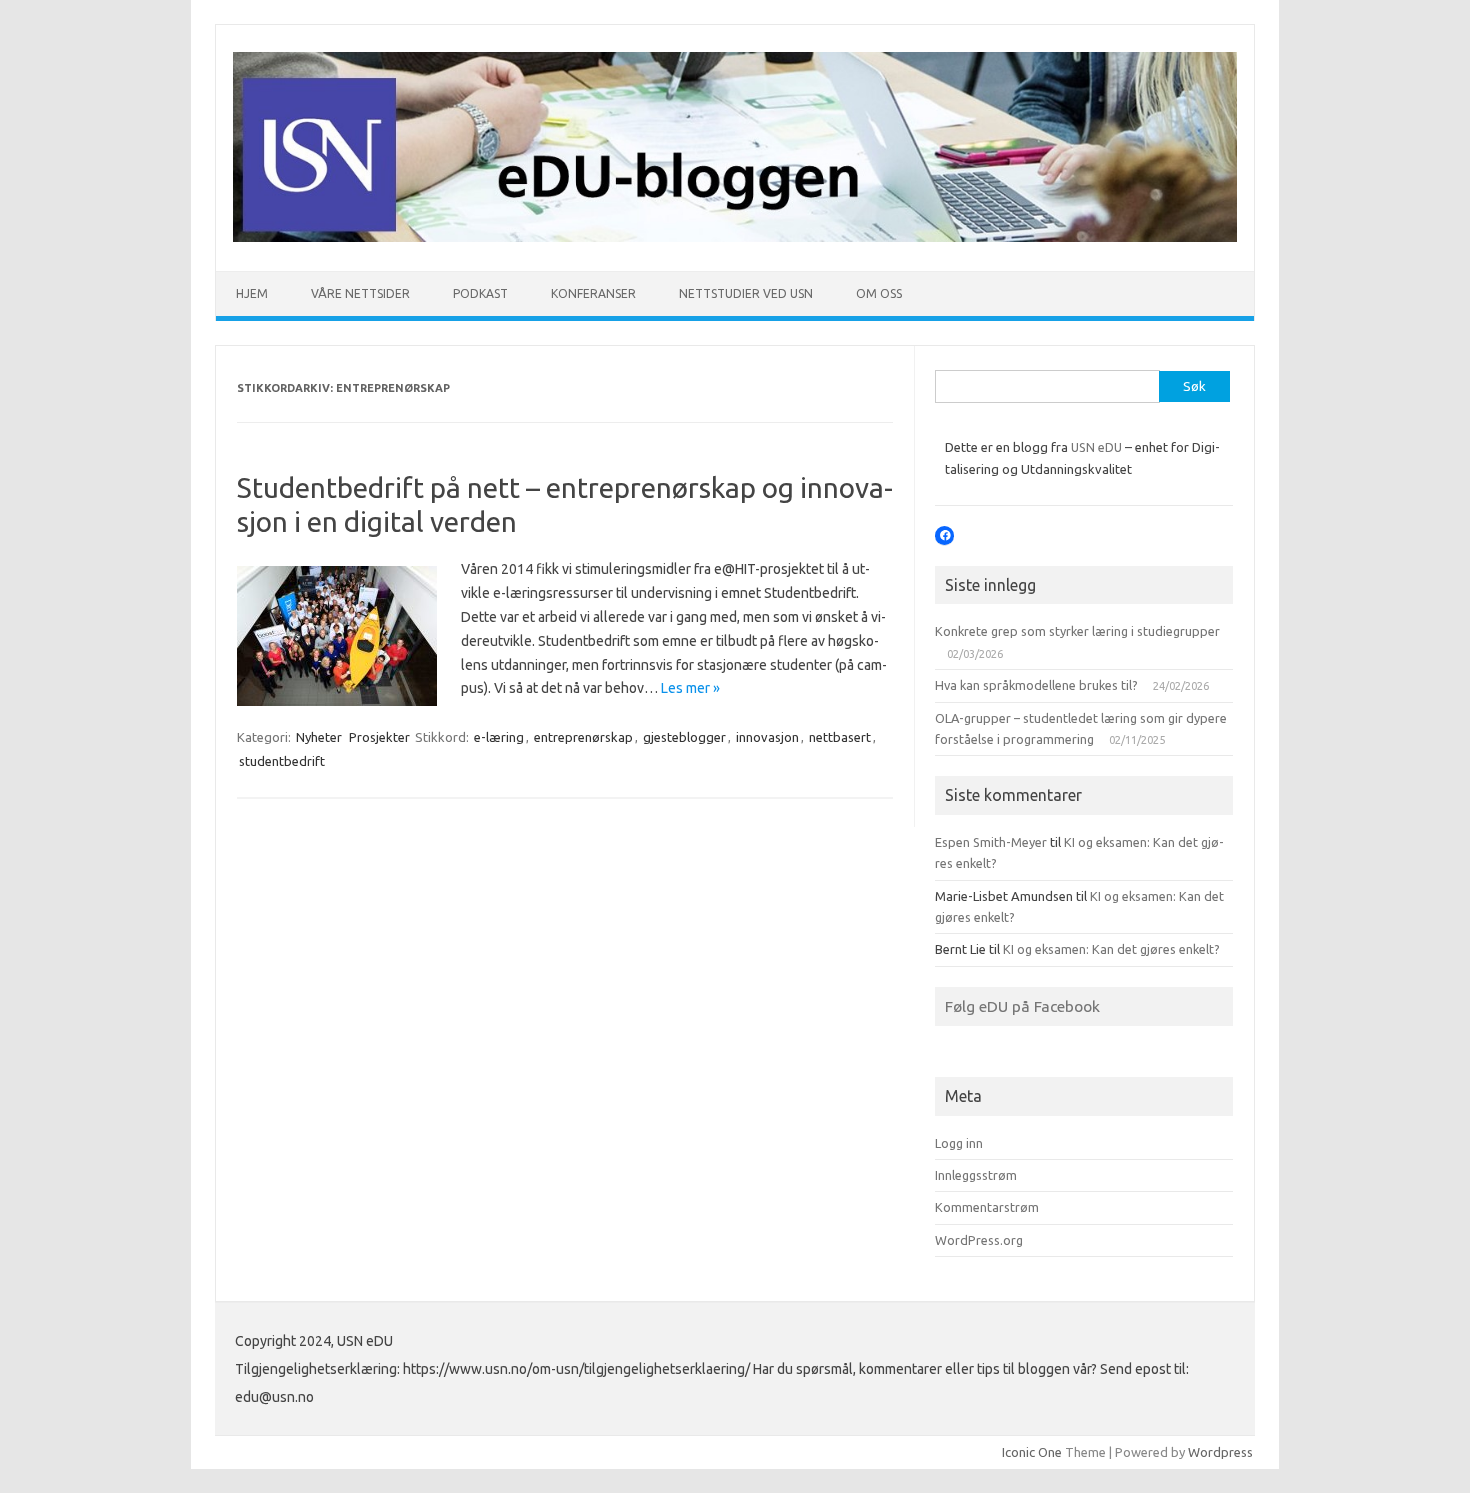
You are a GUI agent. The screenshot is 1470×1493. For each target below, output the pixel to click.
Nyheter (319, 737)
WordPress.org (979, 1240)
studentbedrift (282, 761)
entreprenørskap (583, 737)
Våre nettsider (360, 293)
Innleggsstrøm (976, 1175)
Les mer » (690, 688)
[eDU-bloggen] (735, 237)
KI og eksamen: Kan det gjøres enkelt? (1111, 949)
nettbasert (840, 737)
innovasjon (767, 737)
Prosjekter (379, 737)
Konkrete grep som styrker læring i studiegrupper (1077, 631)
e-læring (499, 737)
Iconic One (1032, 1452)
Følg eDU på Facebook (1022, 1006)
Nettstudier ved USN (746, 293)
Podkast (480, 293)
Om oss (879, 293)
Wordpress (1220, 1452)
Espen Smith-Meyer (991, 842)
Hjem (252, 293)
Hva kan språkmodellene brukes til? (1036, 685)
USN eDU (1096, 447)
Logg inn (959, 1143)
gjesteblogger (684, 737)
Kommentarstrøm (987, 1207)
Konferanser (593, 293)
